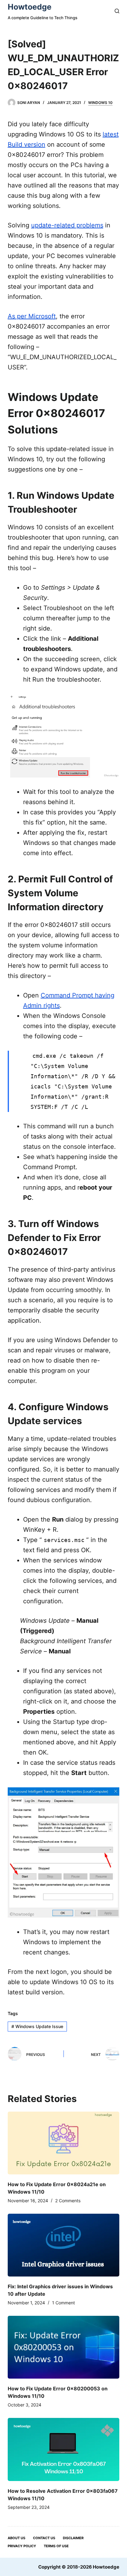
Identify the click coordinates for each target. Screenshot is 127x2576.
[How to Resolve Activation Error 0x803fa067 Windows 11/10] (64, 2449)
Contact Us (44, 2538)
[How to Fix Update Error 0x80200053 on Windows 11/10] (64, 2347)
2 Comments (68, 2201)
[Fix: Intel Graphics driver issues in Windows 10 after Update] (64, 2245)
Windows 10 (100, 103)
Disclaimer (73, 2538)
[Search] (117, 11)
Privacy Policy (22, 2546)
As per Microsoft (32, 316)
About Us (16, 2538)
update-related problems (67, 225)
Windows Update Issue (37, 2026)
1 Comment (63, 2303)
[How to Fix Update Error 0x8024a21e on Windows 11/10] (64, 2143)
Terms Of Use (56, 2546)
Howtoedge (30, 7)
